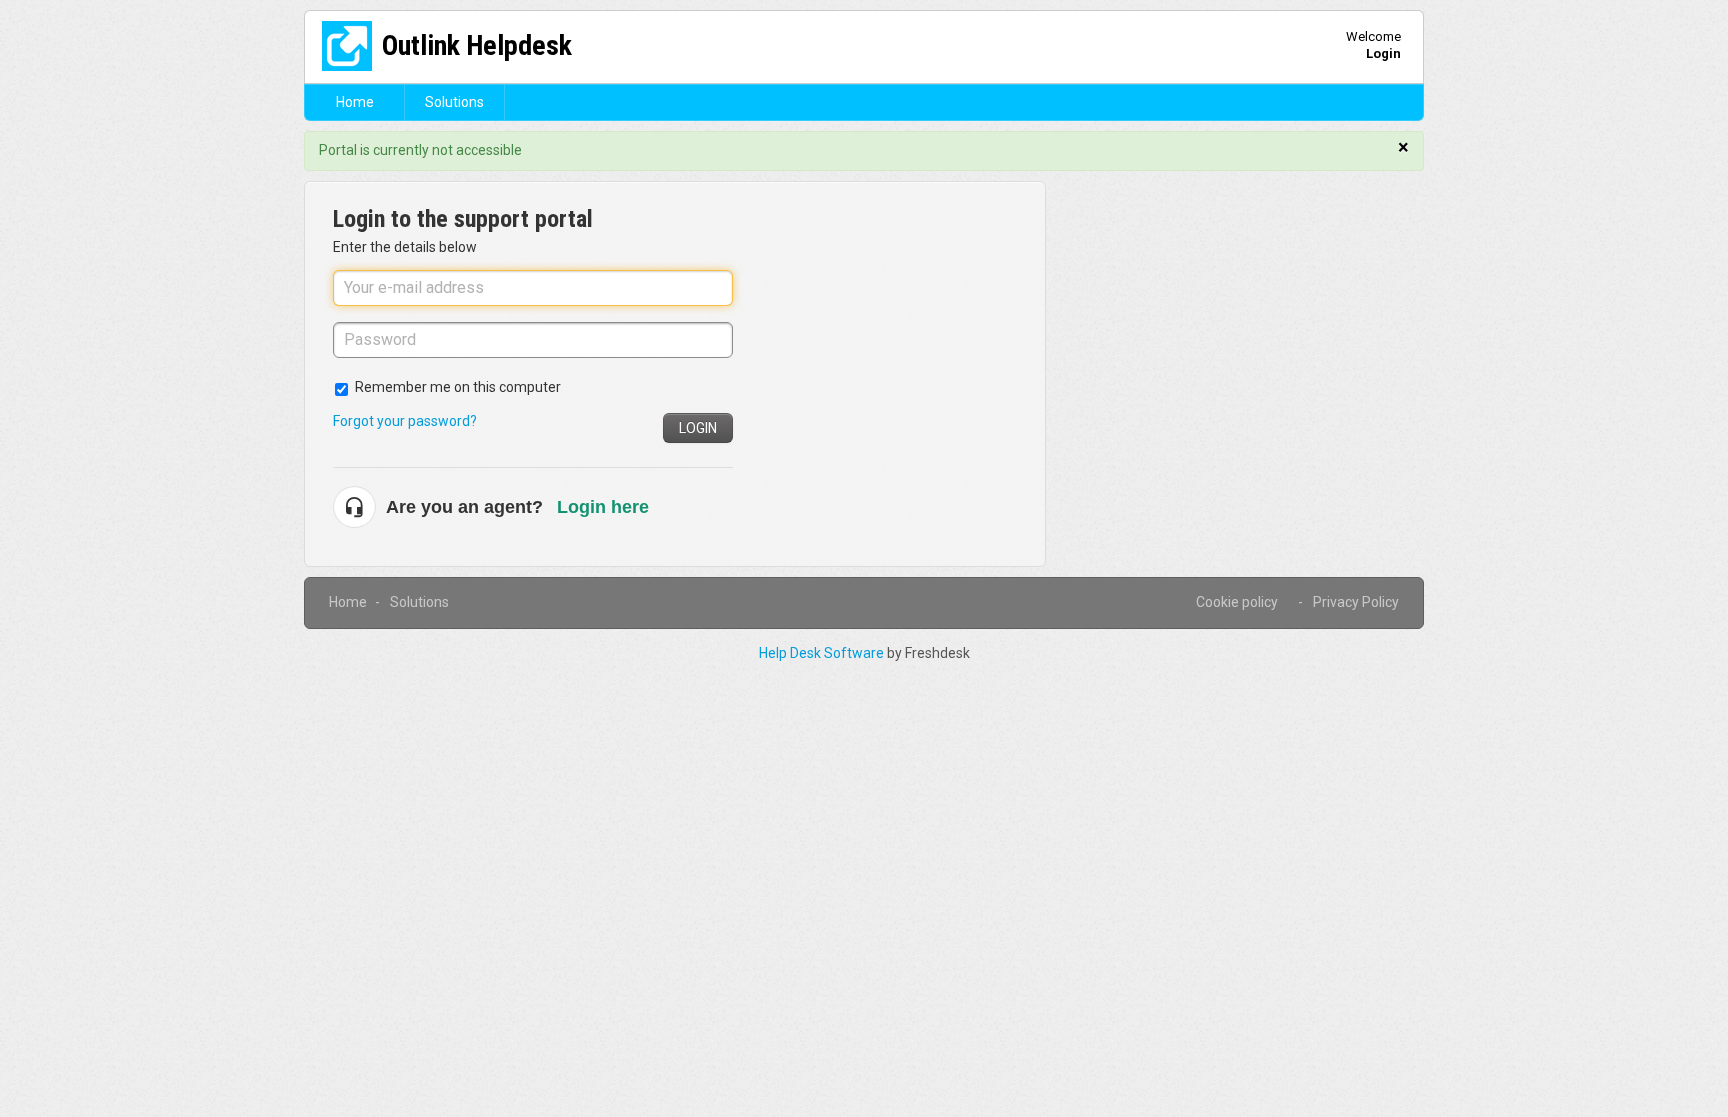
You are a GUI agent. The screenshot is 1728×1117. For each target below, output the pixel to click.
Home (355, 102)
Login (698, 428)
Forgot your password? (405, 421)
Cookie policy (1237, 602)
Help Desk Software (823, 653)
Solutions (454, 102)
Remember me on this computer (458, 387)
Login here (603, 507)
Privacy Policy (1356, 602)
